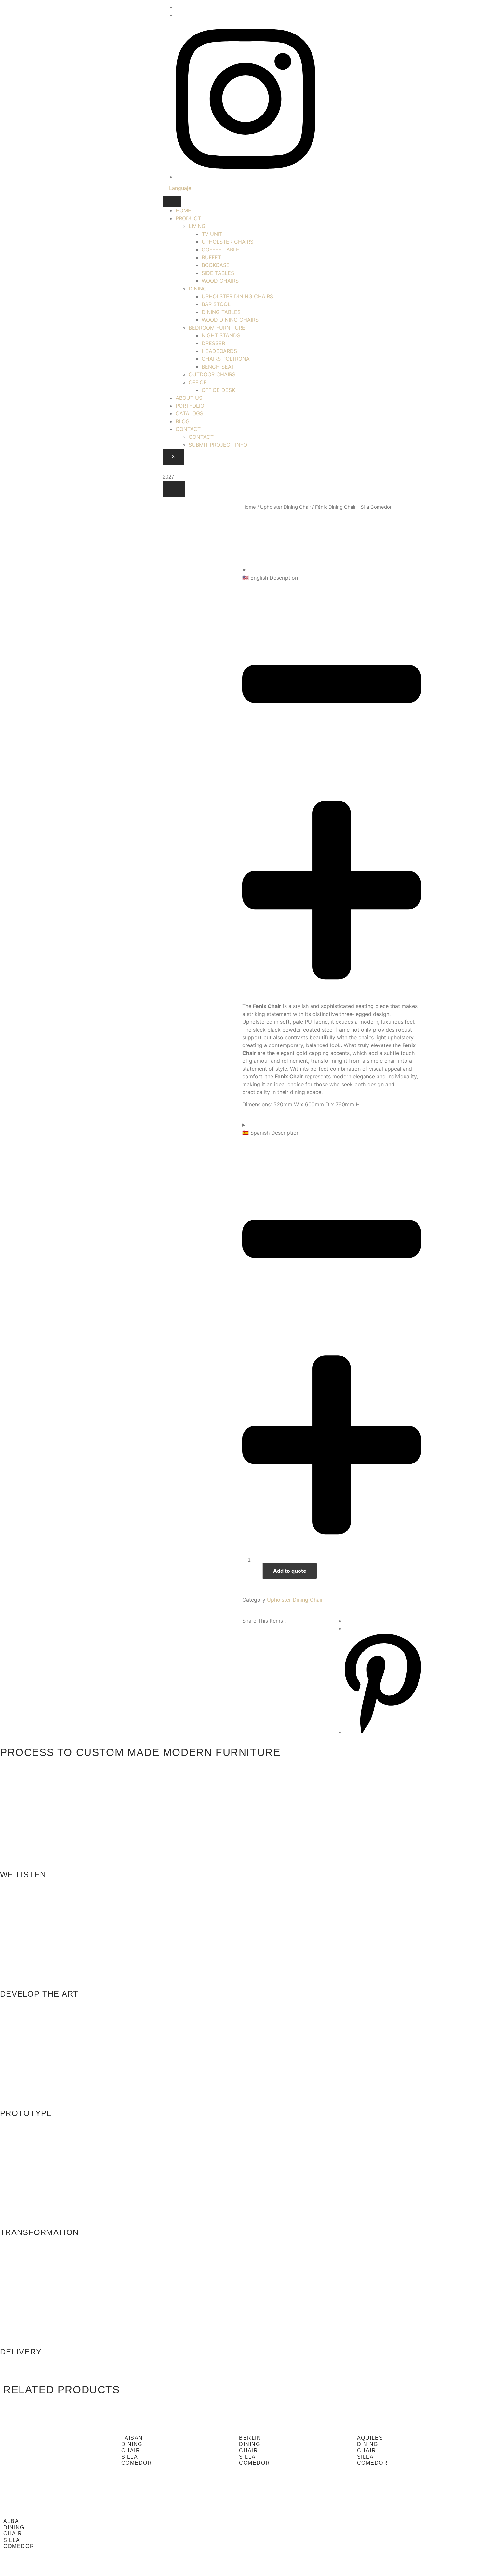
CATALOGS (189, 413)
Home (249, 507)
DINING (198, 289)
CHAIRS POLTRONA (226, 359)
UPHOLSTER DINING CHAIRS (237, 296)
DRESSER (213, 343)
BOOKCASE (216, 265)
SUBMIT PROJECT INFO (218, 445)
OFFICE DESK (218, 390)
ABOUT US (189, 398)
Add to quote (290, 1571)
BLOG (183, 421)
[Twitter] (178, 7)
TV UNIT (212, 234)
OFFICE (198, 382)
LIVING (197, 226)
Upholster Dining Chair (285, 507)
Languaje (180, 188)
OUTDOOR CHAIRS (212, 374)
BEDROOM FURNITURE (217, 328)
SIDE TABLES (218, 273)
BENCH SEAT (218, 367)
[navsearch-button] (165, 469)
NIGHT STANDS (221, 335)
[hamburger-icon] (172, 201)
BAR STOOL (216, 304)
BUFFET (211, 257)
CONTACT (188, 429)
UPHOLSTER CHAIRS (227, 242)
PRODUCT (188, 218)
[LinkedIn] (178, 15)
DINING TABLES (221, 312)
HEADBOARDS (219, 351)
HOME (183, 210)
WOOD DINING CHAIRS (230, 320)
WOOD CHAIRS (220, 281)
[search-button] (174, 489)
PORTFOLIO (190, 406)
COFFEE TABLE (220, 250)
